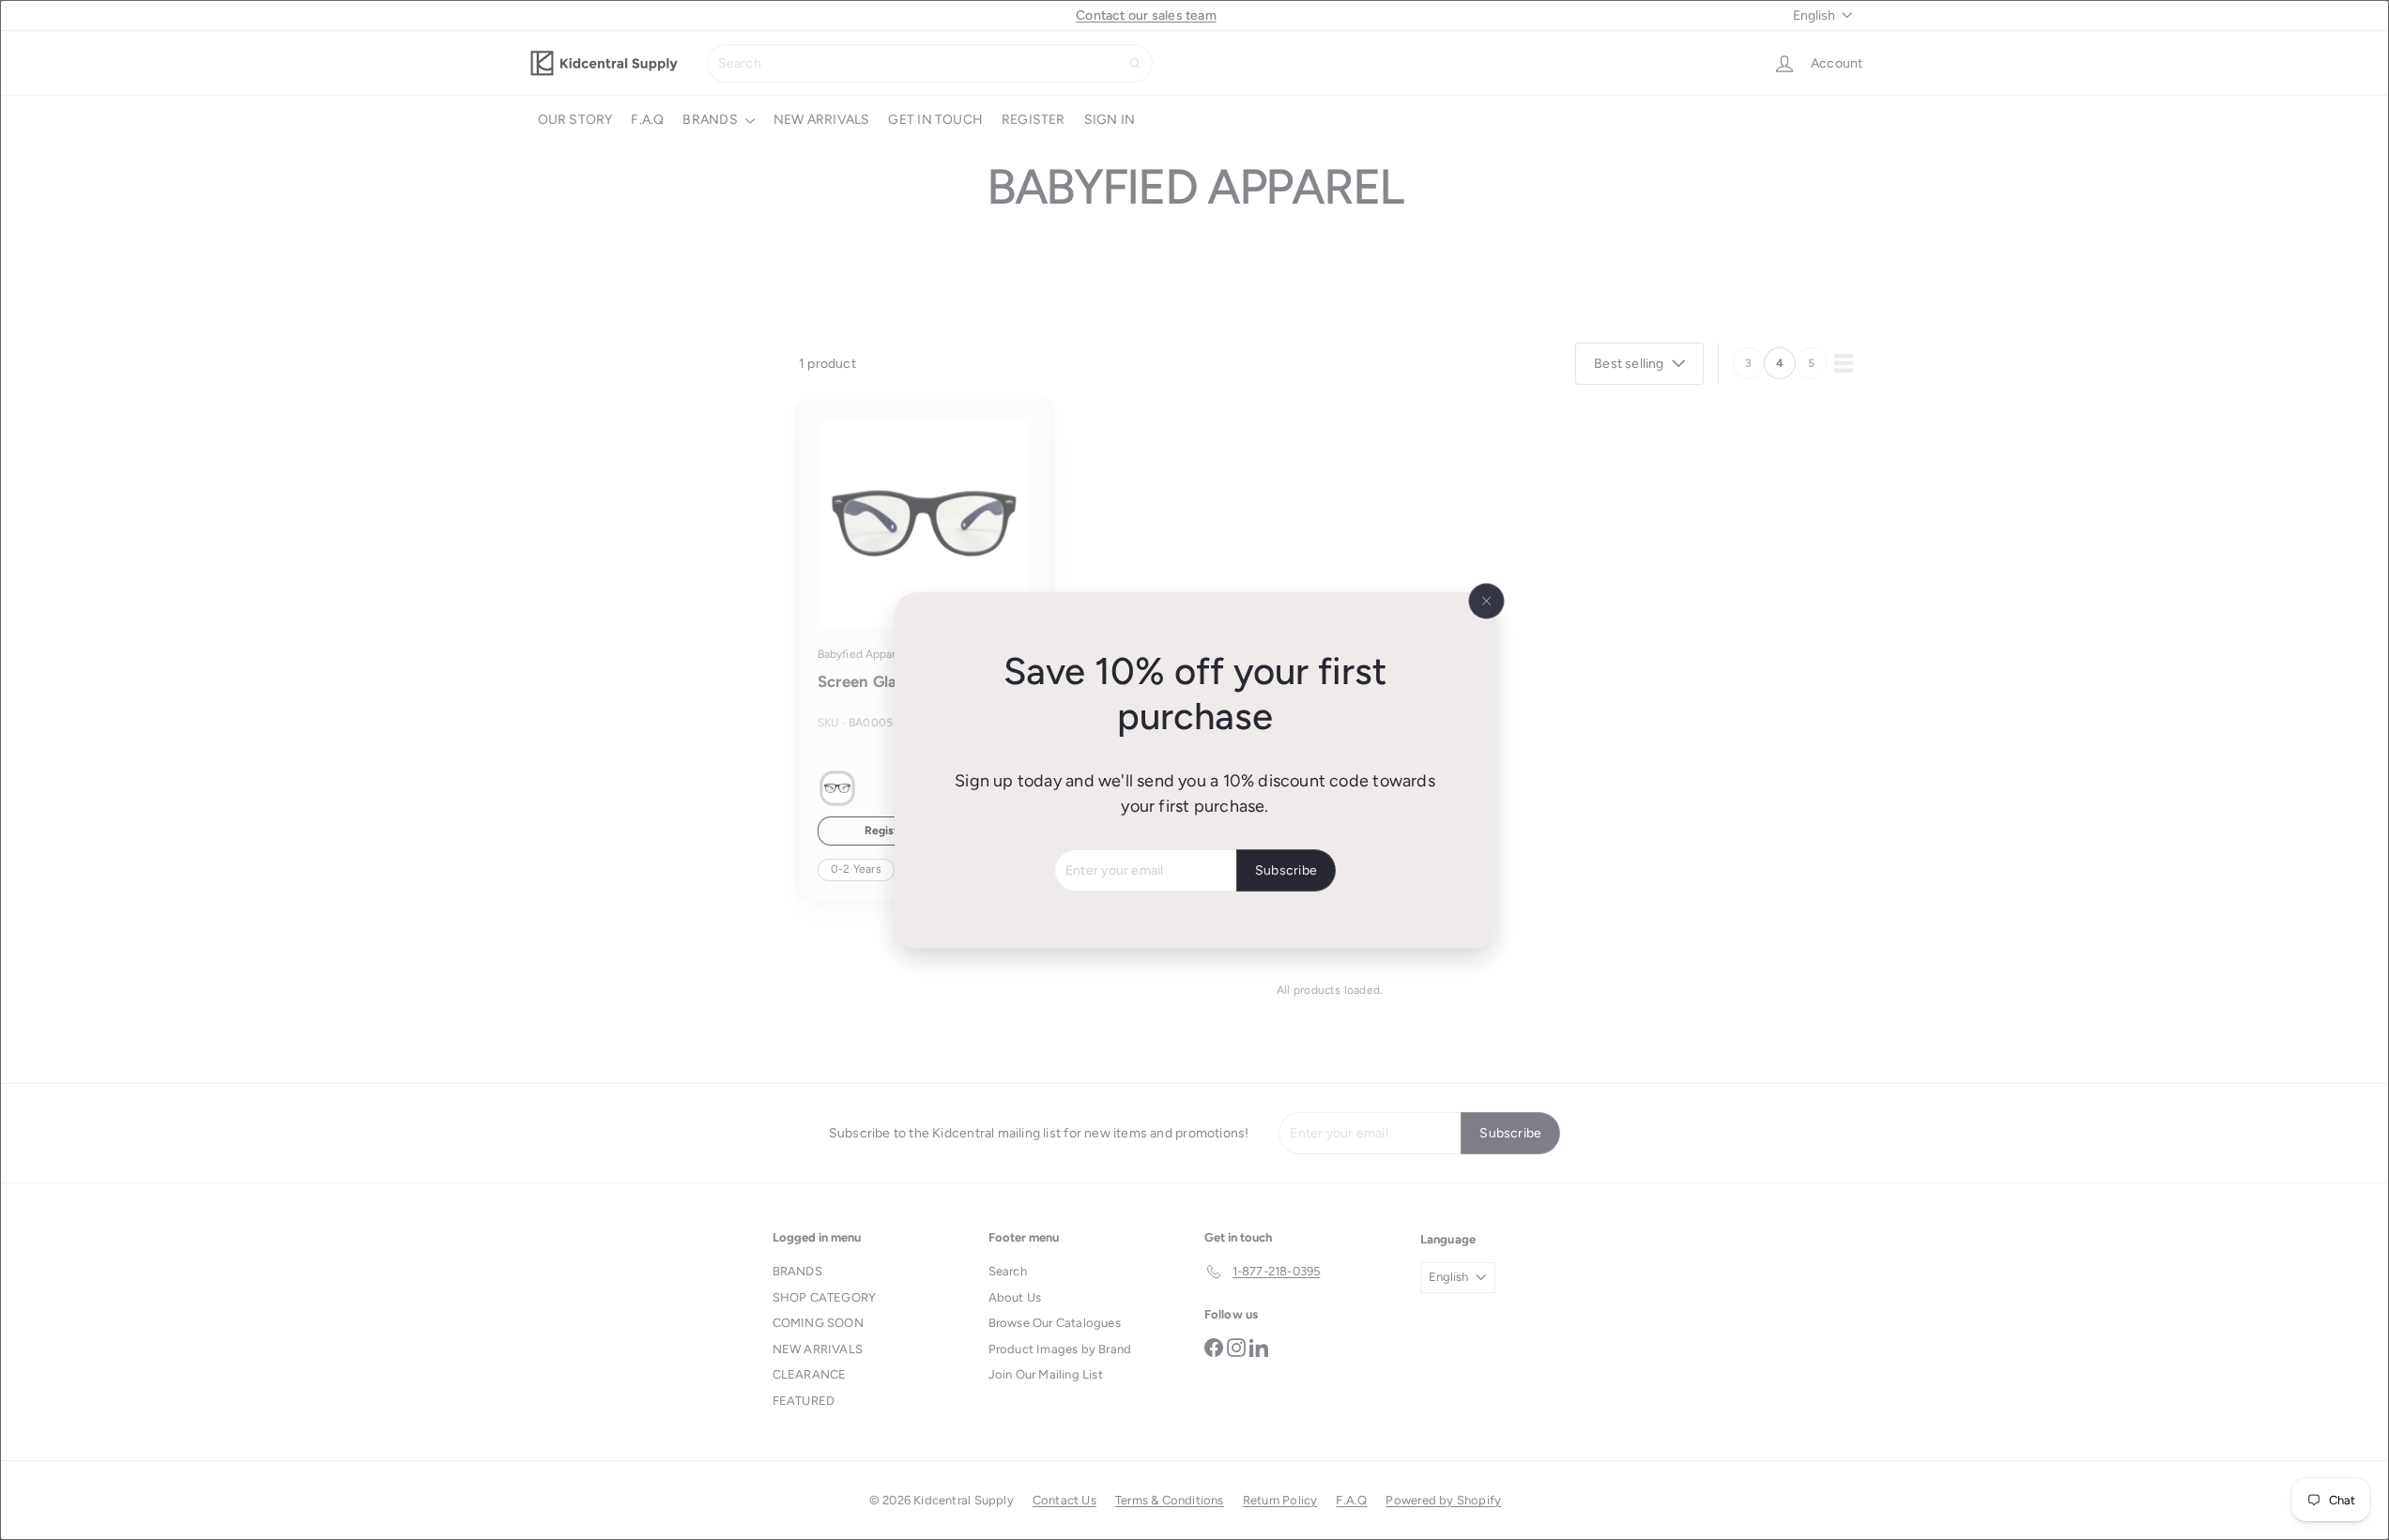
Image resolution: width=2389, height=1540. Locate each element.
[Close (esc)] (1486, 602)
